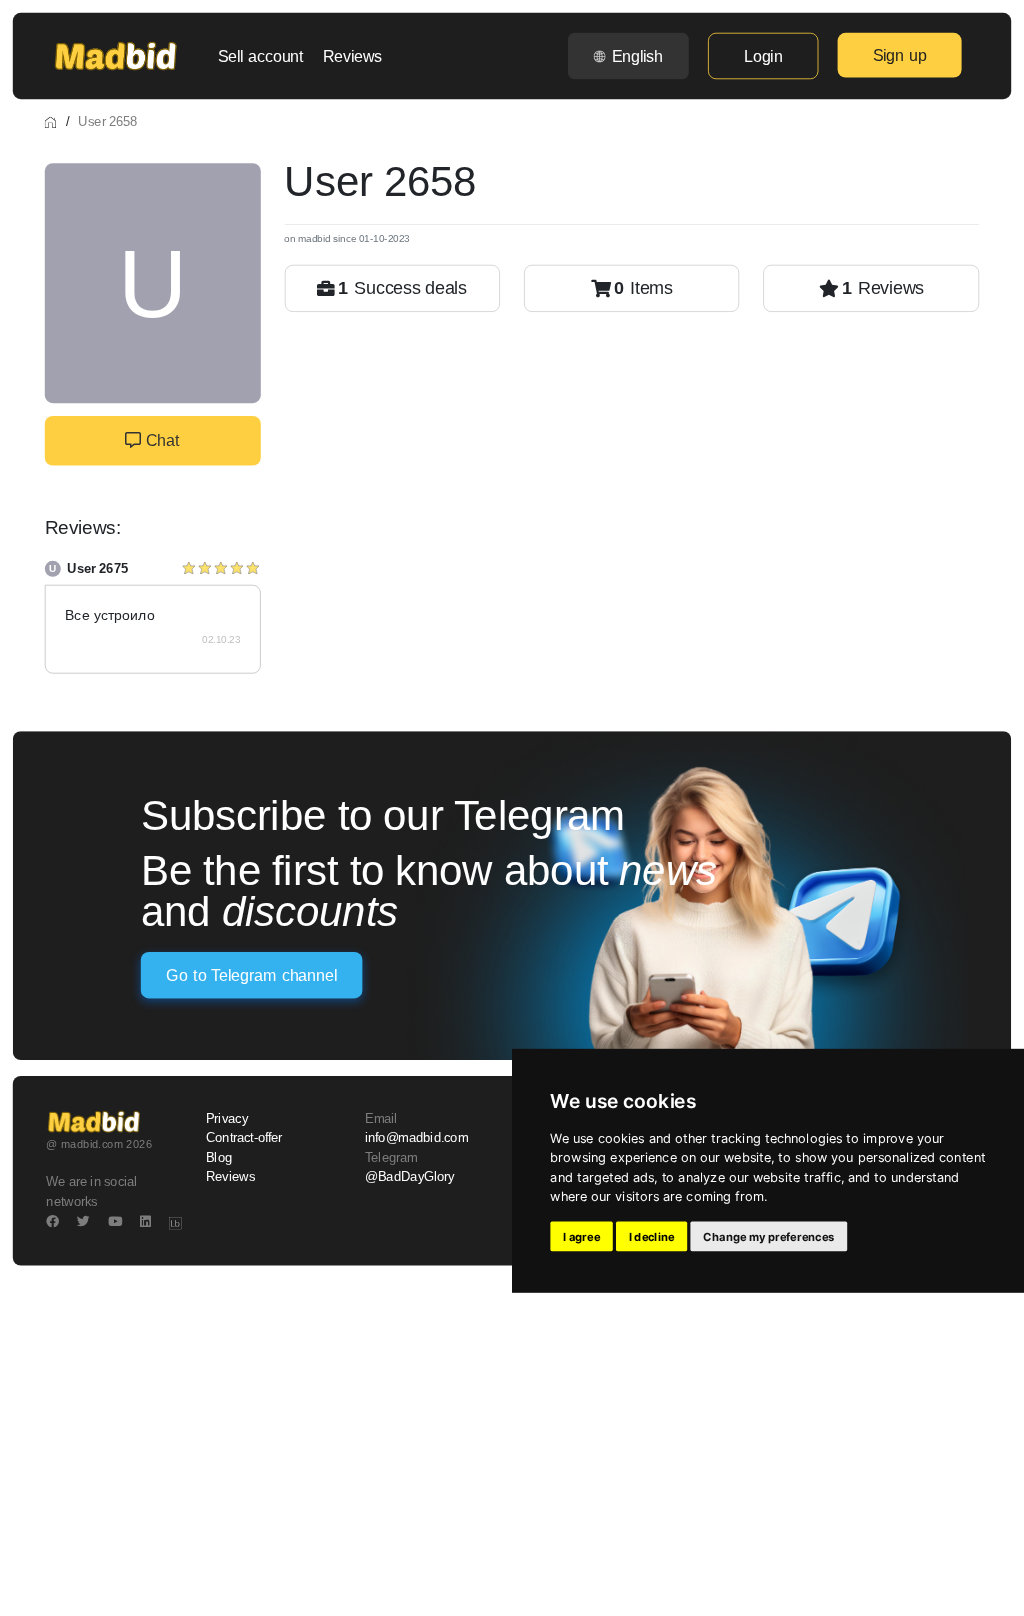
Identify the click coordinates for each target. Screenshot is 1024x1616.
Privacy (227, 1119)
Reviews (352, 56)
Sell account (261, 56)
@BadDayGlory (410, 1176)
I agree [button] (581, 1237)
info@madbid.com (416, 1138)
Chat (160, 441)
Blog (219, 1157)
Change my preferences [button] (768, 1237)
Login (763, 56)
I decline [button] (652, 1237)
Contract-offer (244, 1138)
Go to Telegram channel (251, 975)
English (637, 56)
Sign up (900, 55)
